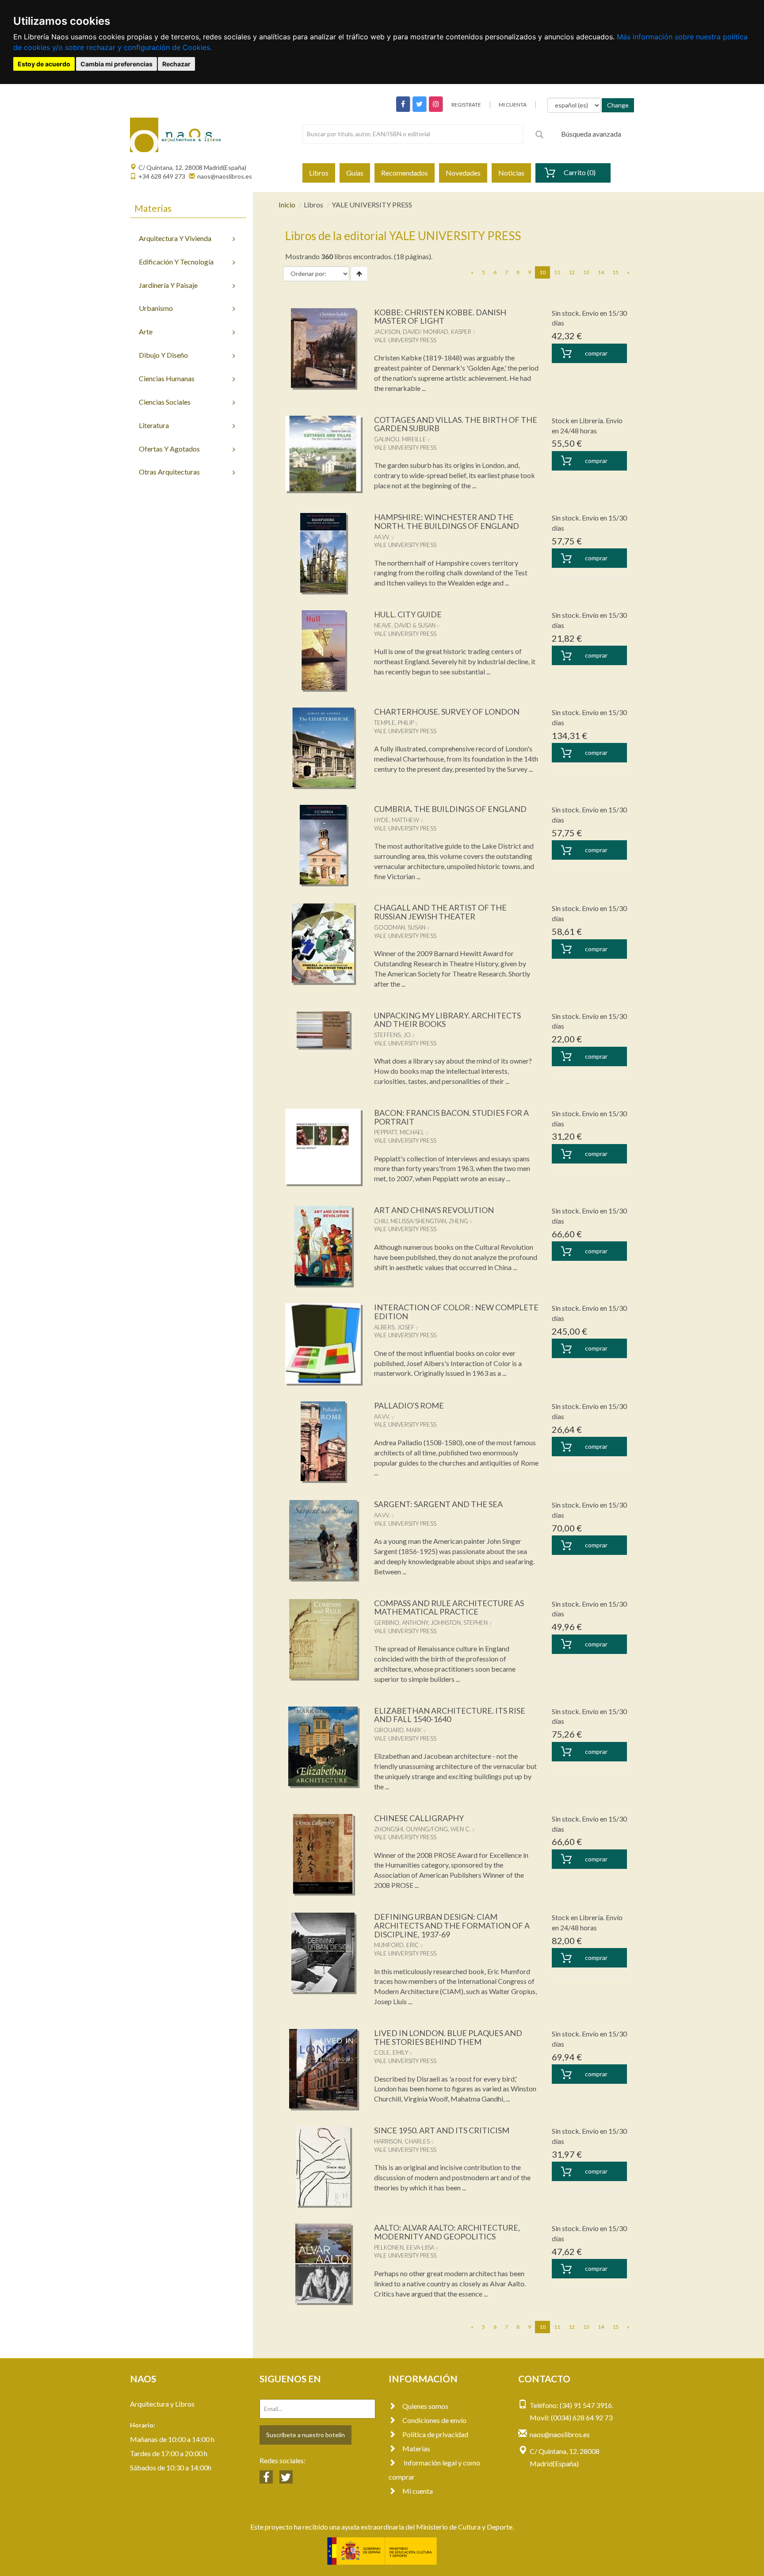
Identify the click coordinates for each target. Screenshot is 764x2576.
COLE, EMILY (391, 2052)
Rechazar (176, 64)
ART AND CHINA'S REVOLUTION (434, 1210)
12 (572, 272)
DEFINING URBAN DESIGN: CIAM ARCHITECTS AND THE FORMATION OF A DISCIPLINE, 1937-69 (452, 1925)
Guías (355, 173)
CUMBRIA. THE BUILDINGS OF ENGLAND (450, 809)
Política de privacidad (435, 2434)
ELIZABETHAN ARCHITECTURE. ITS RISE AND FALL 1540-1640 (450, 1715)
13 (586, 272)
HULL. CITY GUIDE (408, 614)
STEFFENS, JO (392, 1035)
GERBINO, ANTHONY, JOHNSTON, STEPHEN (431, 1623)
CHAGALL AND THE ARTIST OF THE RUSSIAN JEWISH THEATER (440, 912)
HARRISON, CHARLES (402, 2141)
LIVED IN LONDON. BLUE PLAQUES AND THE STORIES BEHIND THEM (448, 2037)
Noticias (511, 173)
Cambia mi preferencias (117, 64)
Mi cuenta (418, 2491)
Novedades (463, 173)
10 (545, 272)
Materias (416, 2448)
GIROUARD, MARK (398, 1730)
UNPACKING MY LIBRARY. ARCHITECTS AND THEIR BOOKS (447, 1020)
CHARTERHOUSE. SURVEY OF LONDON (447, 712)
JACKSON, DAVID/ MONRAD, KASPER (423, 332)
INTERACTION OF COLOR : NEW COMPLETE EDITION (456, 1312)
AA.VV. (382, 537)
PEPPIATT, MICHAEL (399, 1132)
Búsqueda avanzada (591, 134)
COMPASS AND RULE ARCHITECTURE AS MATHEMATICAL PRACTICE (449, 1608)
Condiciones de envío (434, 2420)
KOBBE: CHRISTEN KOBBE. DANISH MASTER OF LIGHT (440, 317)
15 (615, 272)
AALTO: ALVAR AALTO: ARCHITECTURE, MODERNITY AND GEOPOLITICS (447, 2232)
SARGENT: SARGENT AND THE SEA (438, 1504)
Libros (319, 173)
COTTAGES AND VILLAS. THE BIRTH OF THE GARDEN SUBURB (456, 424)
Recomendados (405, 173)
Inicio (287, 205)
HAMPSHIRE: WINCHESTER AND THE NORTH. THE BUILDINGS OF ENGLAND (447, 521)
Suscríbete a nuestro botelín (306, 2435)
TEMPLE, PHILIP (394, 723)
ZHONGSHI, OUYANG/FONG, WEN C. (422, 1829)
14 (601, 272)
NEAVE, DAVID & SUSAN (405, 625)
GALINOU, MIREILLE (400, 439)
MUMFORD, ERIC (397, 1945)
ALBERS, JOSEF (394, 1327)
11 (557, 272)
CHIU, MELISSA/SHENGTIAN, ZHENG (421, 1221)
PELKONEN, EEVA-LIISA (404, 2247)
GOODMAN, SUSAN (400, 927)
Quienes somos (425, 2406)
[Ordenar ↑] (359, 274)
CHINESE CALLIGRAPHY (419, 1818)
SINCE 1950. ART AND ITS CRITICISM (442, 2130)
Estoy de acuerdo (44, 64)
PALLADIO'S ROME (409, 1405)
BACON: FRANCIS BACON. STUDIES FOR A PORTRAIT (451, 1117)
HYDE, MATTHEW (397, 820)
